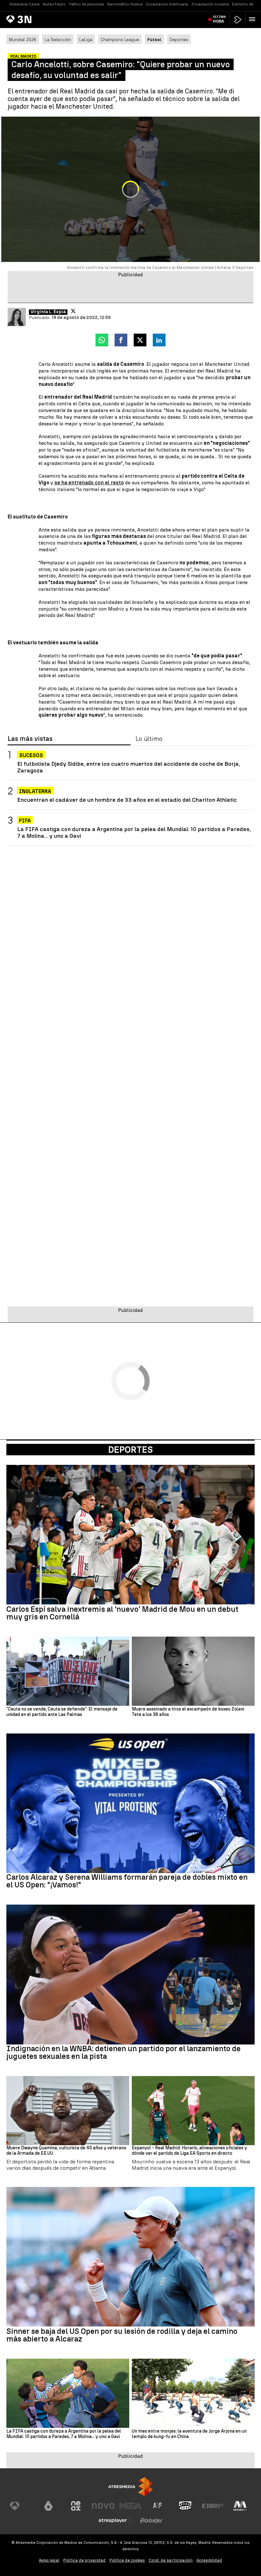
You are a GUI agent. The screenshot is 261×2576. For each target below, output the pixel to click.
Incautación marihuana (167, 4)
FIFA (25, 821)
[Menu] (253, 19)
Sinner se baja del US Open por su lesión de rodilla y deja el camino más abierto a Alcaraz (122, 2335)
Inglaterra (35, 791)
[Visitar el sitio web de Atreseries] (158, 2506)
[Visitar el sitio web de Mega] (130, 2506)
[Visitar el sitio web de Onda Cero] (185, 2506)
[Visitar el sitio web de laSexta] (48, 2506)
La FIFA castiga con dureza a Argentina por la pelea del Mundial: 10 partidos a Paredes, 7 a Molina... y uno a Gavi (134, 832)
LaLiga (86, 40)
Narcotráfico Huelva (125, 4)
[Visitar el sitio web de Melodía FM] (240, 2506)
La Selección (58, 40)
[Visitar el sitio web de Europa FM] (213, 2506)
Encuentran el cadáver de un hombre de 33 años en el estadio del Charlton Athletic (127, 800)
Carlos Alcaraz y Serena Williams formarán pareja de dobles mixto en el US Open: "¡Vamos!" (127, 1881)
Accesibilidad (209, 2560)
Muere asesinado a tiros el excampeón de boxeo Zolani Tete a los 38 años (188, 1712)
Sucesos (31, 755)
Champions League (120, 40)
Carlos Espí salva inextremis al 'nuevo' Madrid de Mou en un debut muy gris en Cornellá (122, 1613)
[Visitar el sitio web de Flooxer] (151, 2521)
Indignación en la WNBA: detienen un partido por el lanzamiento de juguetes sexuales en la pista (123, 2052)
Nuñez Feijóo (54, 4)
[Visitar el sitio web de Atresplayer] (117, 2521)
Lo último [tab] (149, 739)
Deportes (179, 40)
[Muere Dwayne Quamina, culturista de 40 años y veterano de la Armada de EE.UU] (68, 2111)
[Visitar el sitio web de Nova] (103, 2506)
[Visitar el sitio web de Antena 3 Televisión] (21, 2506)
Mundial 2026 (23, 40)
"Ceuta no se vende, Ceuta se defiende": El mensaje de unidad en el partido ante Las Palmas (62, 1712)
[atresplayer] (238, 20)
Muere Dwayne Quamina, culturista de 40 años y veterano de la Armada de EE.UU (66, 2151)
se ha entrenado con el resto (89, 483)
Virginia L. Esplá (48, 312)
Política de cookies (127, 2560)
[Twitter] (73, 311)
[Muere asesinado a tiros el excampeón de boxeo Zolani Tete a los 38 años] (193, 1671)
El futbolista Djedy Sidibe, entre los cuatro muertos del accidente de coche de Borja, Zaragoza (129, 767)
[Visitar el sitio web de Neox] (76, 2506)
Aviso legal (49, 2560)
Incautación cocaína (210, 4)
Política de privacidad (85, 2560)
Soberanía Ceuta (25, 4)
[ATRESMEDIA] (130, 2487)
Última (219, 19)
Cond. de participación (171, 2560)
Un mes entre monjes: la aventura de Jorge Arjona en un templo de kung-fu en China (189, 2434)
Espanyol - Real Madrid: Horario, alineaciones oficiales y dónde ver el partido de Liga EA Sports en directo (189, 2151)
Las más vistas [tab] (30, 739)
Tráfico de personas (86, 4)
